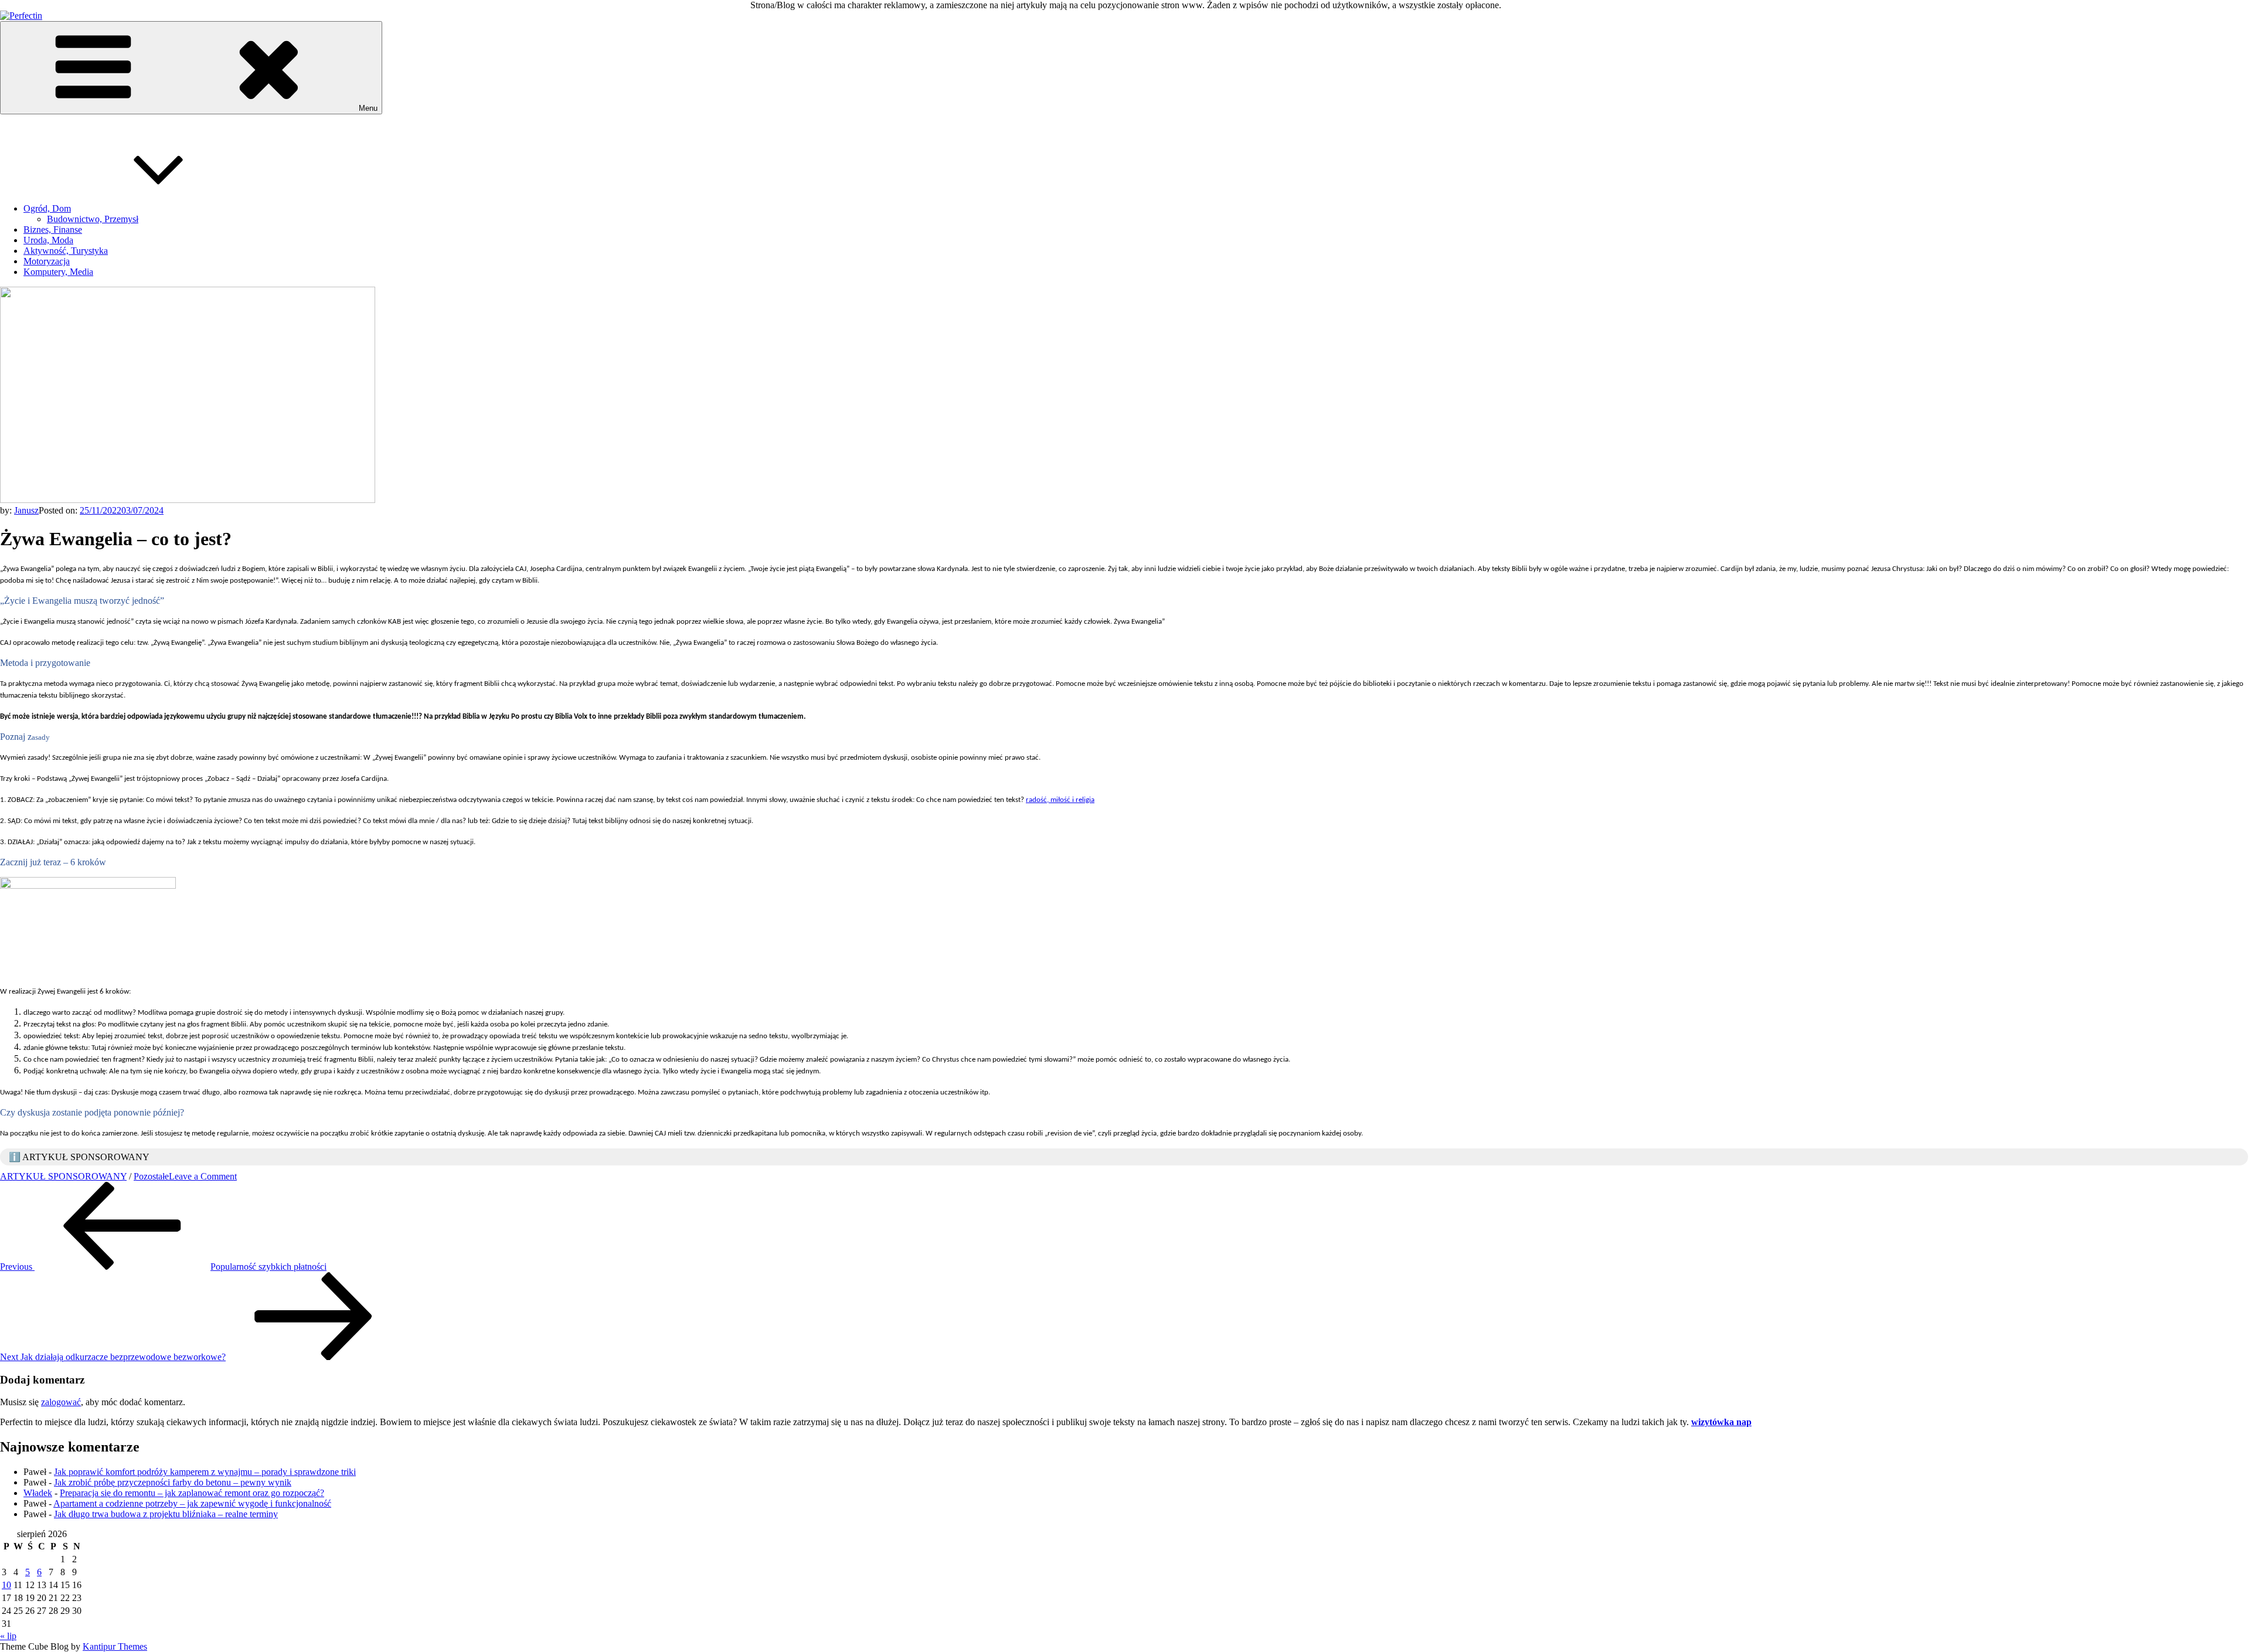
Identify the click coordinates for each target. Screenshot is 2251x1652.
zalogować (61, 1402)
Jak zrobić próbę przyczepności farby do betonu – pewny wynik (173, 1482)
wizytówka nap (1721, 1422)
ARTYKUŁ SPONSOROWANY (63, 1176)
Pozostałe (151, 1176)
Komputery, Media (58, 272)
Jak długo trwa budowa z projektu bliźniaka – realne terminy (166, 1514)
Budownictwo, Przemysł (93, 219)
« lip (8, 1636)
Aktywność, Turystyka (66, 251)
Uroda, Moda (48, 240)
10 (6, 1585)
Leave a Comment (203, 1176)
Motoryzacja (47, 261)
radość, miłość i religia (1060, 800)
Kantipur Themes (115, 1646)
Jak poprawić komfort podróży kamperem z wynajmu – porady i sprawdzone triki (205, 1472)
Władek (38, 1493)
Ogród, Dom (47, 208)
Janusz (26, 510)
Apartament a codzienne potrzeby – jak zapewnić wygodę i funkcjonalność (192, 1503)
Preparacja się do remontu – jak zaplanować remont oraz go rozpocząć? (192, 1493)
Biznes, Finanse (53, 230)
